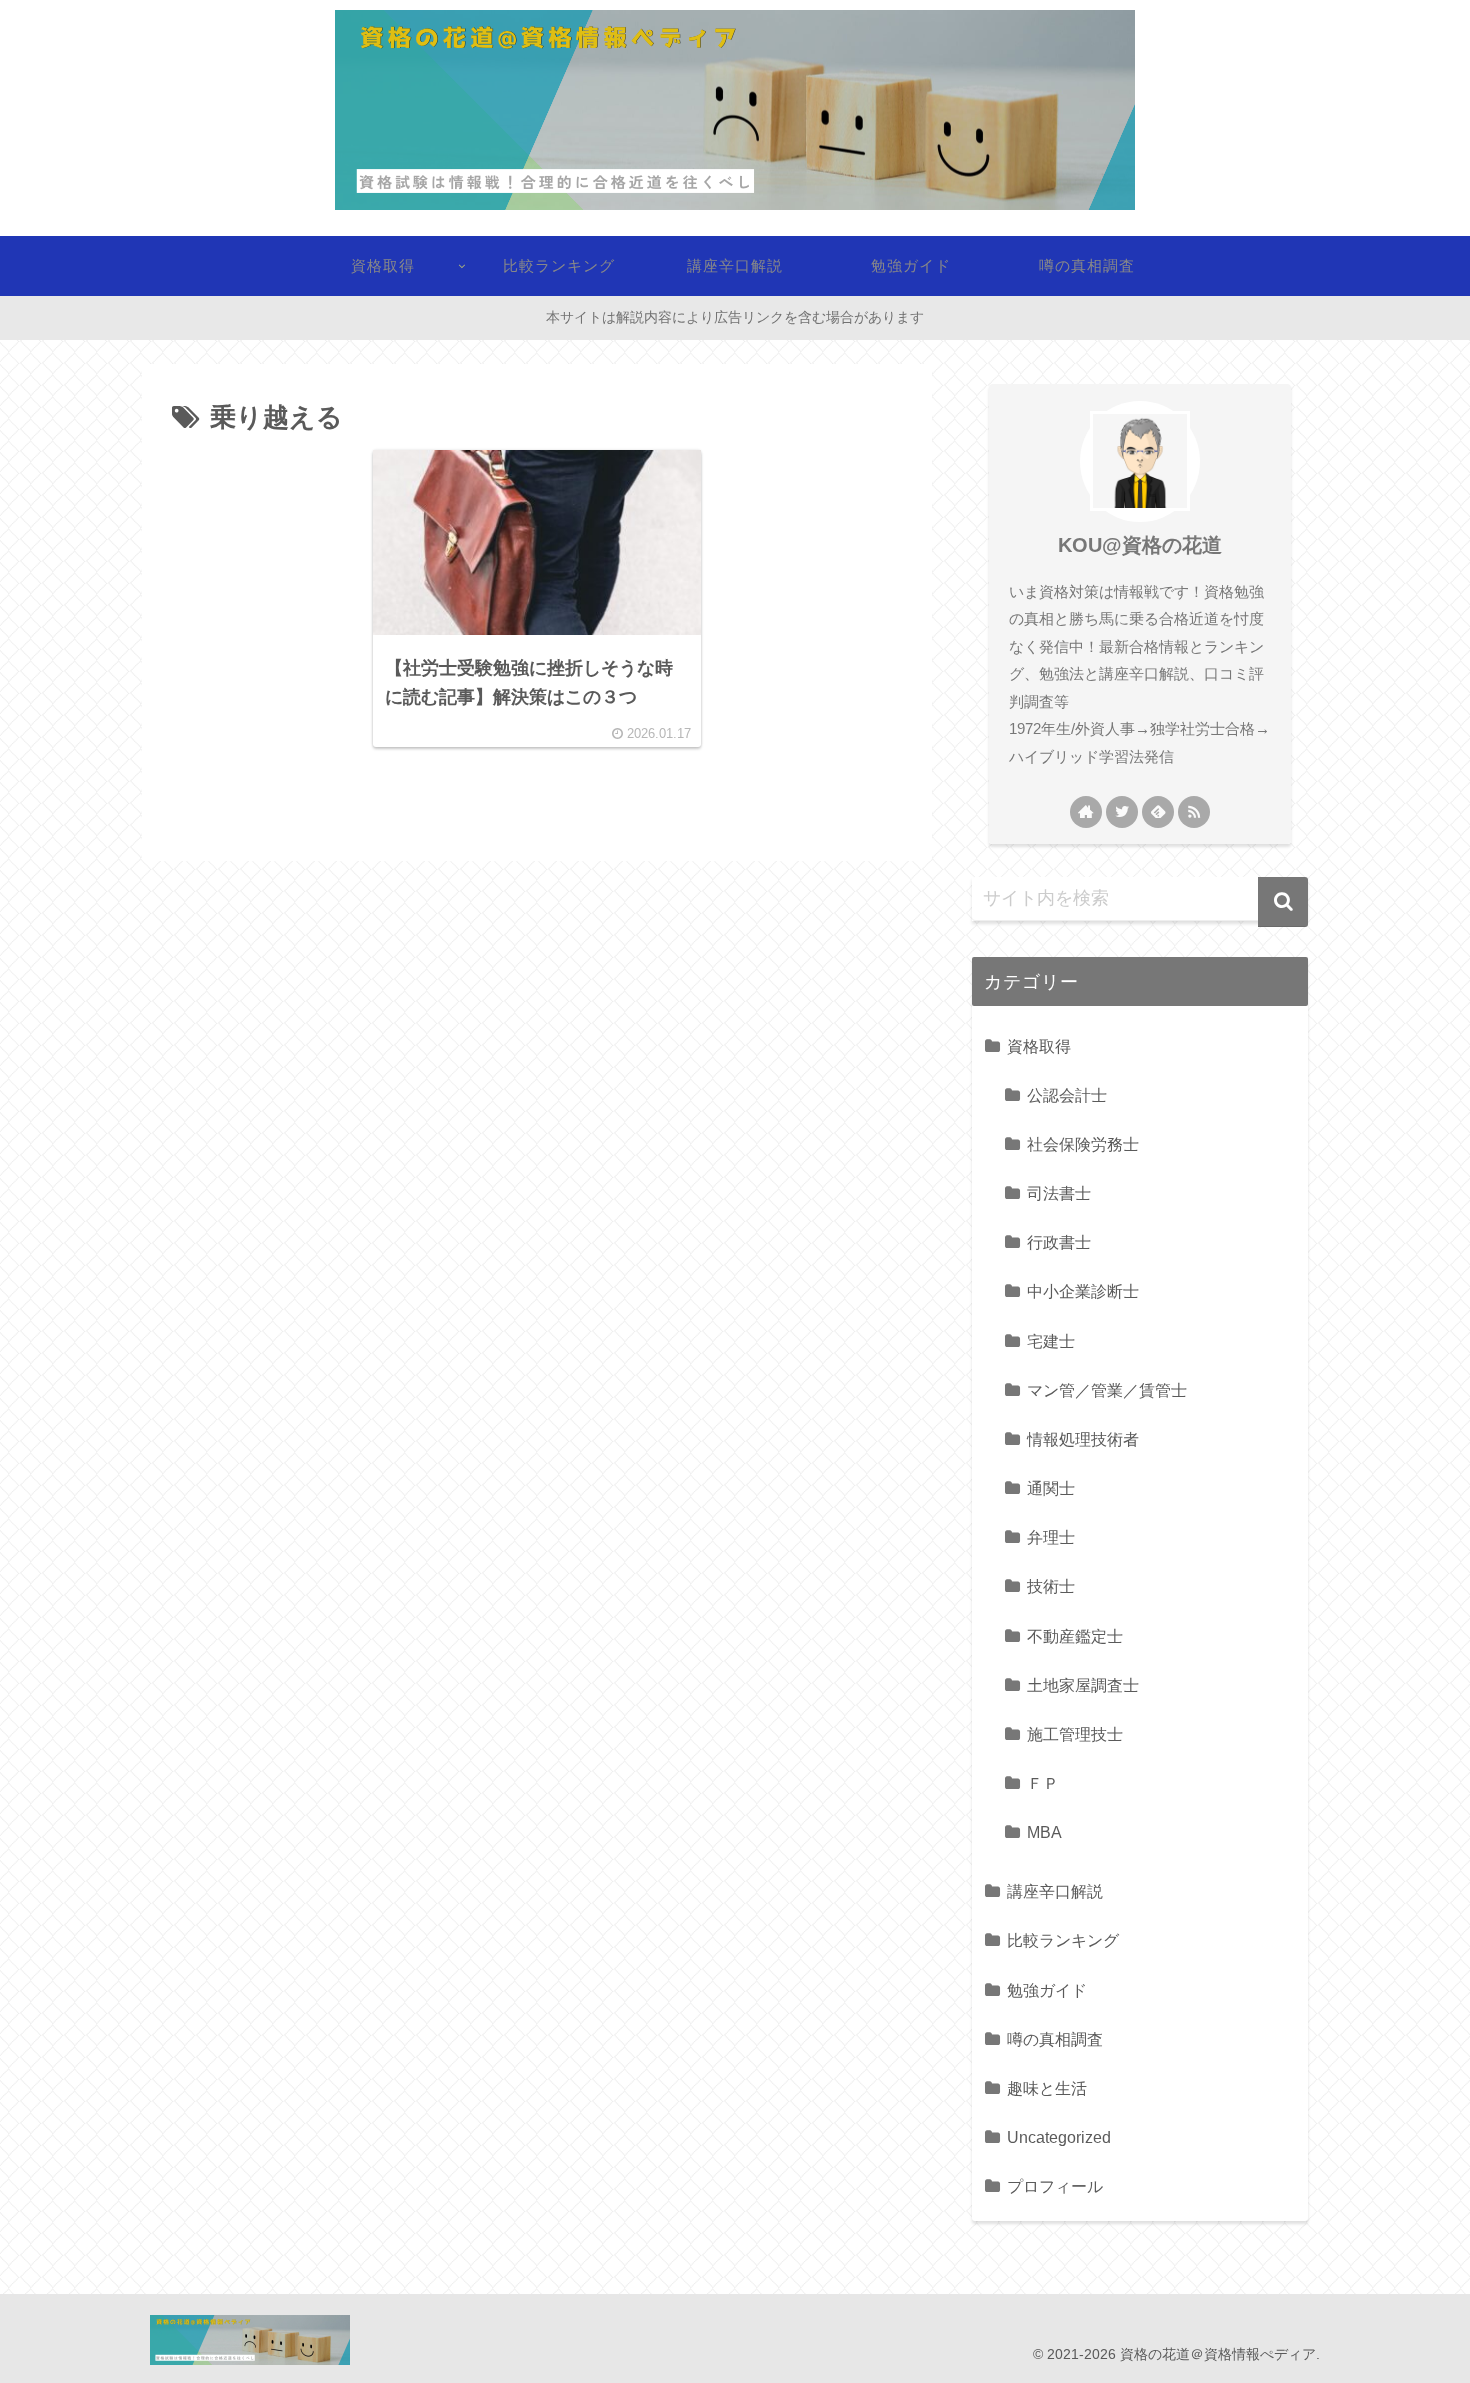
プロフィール (1055, 2186)
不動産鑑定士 (1075, 1636)
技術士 (1051, 1586)
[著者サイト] (1086, 812)
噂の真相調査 (1055, 2039)
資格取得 (1039, 1046)
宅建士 (1051, 1341)
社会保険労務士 (1083, 1144)
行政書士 (1059, 1242)
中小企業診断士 (1083, 1291)
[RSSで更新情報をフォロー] (1194, 812)
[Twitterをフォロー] (1122, 812)
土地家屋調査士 (1083, 1685)
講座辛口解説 (1055, 1891)
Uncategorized (1059, 2137)
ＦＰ (1043, 1783)
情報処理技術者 (1083, 1439)
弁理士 (1051, 1537)
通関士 (1051, 1488)
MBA (1044, 1832)
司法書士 (1059, 1193)
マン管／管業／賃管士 (1107, 1390)
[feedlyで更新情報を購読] (1158, 812)
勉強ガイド (1047, 1990)
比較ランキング (1063, 1940)
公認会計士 (1067, 1095)
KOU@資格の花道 (1140, 545)
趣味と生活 (1047, 2088)
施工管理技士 (1075, 1734)
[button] (1283, 902)
